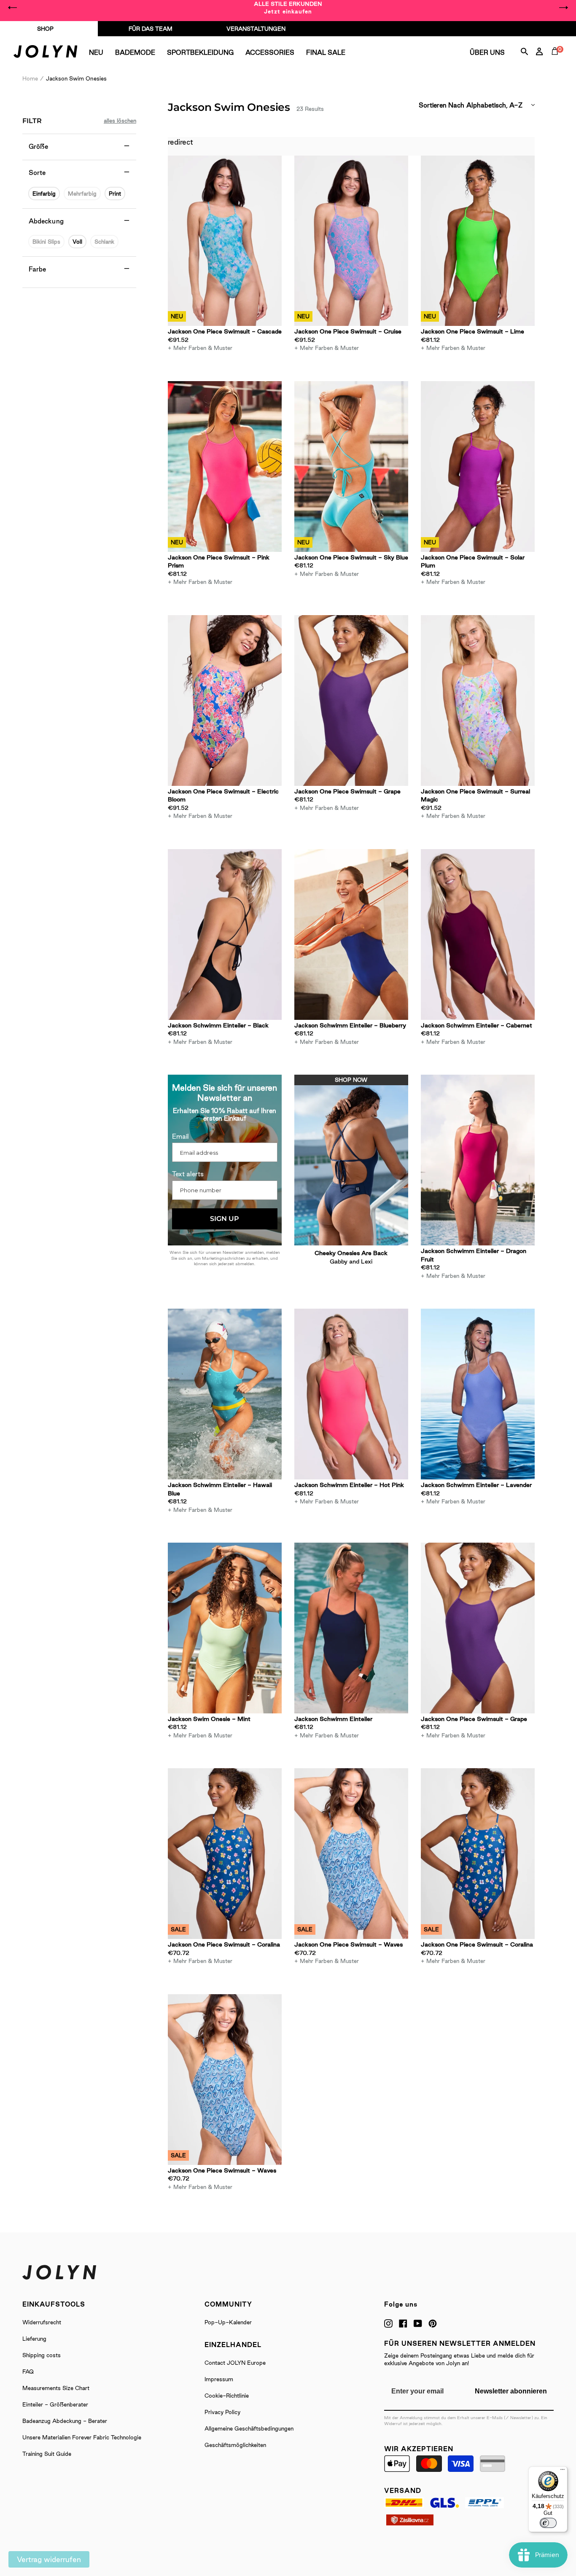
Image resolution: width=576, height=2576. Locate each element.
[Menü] (563, 2471)
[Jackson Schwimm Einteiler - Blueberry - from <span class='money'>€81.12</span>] (351, 934)
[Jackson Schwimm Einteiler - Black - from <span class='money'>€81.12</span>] (225, 934)
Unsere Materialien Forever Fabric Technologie (82, 2437)
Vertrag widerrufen (49, 2559)
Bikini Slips (46, 242)
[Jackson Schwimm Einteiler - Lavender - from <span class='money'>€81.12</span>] (478, 1394)
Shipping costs (42, 2355)
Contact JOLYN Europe (235, 2363)
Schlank (104, 242)
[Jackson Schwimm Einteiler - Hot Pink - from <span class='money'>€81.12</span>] (351, 1394)
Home (30, 78)
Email (180, 1136)
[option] (288, 8)
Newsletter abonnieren (511, 2391)
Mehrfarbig (82, 194)
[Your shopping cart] (557, 61)
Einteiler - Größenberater (55, 2404)
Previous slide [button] (13, 8)
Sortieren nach (441, 105)
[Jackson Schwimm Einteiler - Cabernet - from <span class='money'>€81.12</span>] (478, 934)
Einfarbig (44, 194)
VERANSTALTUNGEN (256, 29)
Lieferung (34, 2339)
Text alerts (188, 1174)
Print (115, 194)
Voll (77, 242)
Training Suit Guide (47, 2454)
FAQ (28, 2372)
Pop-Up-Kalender (228, 2322)
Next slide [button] (563, 8)
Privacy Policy (222, 2412)
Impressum (219, 2379)
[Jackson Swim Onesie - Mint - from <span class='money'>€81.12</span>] (225, 1628)
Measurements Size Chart (56, 2388)
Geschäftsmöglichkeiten (235, 2445)
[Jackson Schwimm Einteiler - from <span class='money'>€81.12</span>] (351, 1628)
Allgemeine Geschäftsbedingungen (249, 2428)
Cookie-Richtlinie (227, 2396)
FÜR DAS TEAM (151, 29)
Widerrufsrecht (42, 2322)
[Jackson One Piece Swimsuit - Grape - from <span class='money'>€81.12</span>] (351, 700)
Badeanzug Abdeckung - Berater (65, 2421)
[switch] (548, 2523)
